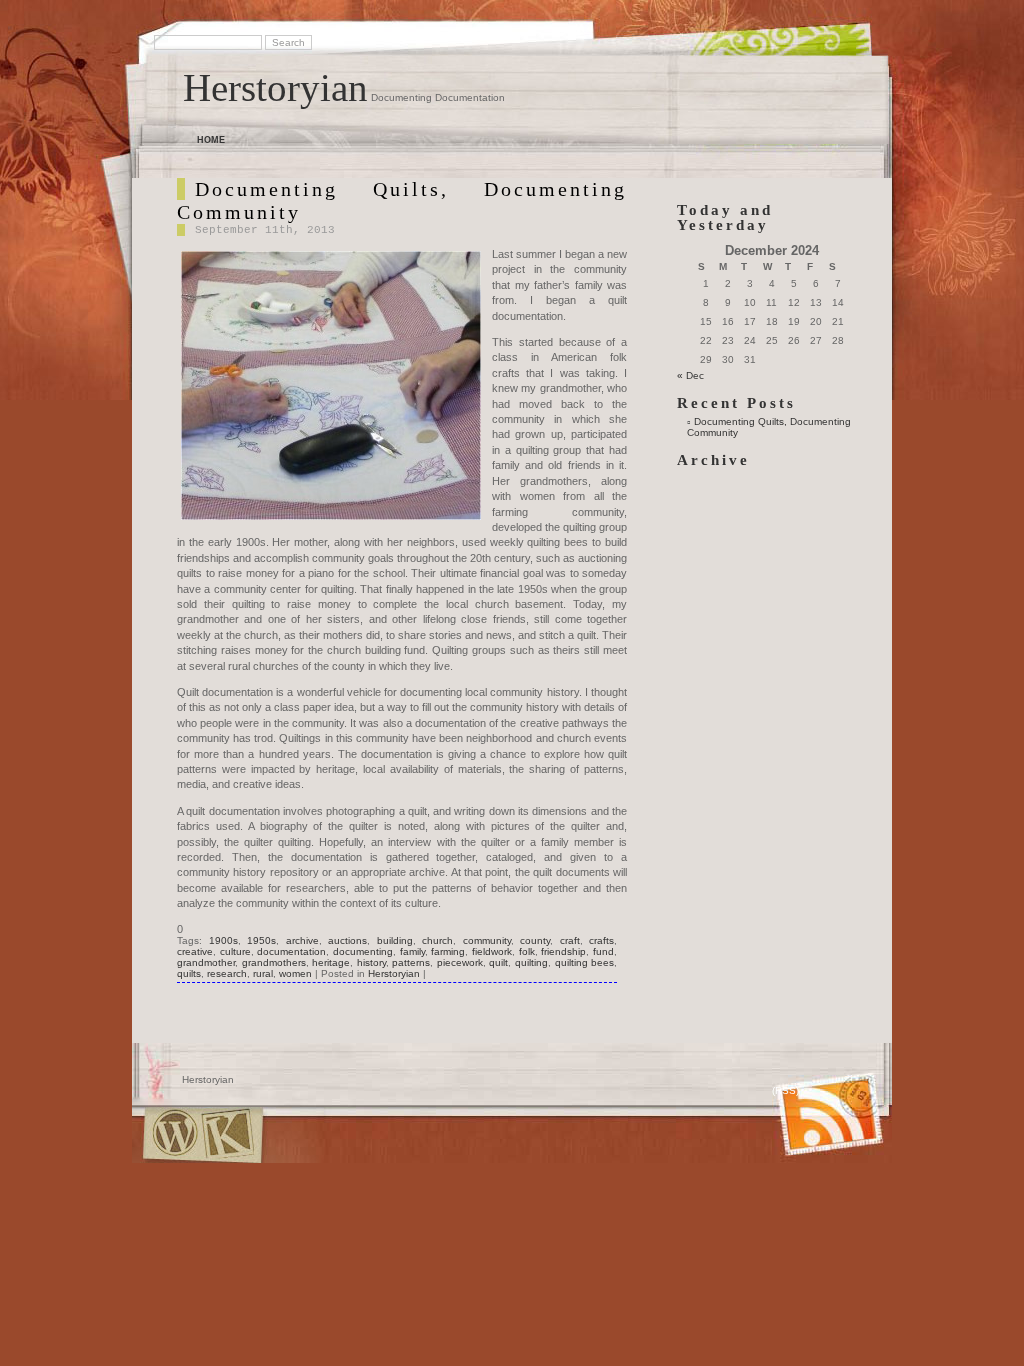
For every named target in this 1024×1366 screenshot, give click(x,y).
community (487, 940)
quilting (531, 962)
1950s (261, 940)
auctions (347, 940)
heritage (331, 962)
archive (302, 940)
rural (263, 973)
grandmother (206, 962)
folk (527, 951)
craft (570, 940)
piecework (460, 962)
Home (211, 140)
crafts (601, 940)
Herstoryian (275, 87)
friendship (563, 951)
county (535, 940)
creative (195, 951)
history (371, 962)
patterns (411, 962)
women (295, 973)
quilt (498, 962)
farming (448, 951)
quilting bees (585, 962)
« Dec (690, 375)
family (412, 951)
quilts (189, 973)
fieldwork (492, 951)
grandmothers (274, 962)
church (437, 940)
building (395, 940)
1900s (223, 940)
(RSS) (785, 1090)
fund (603, 951)
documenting (363, 951)
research (227, 973)
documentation (291, 951)
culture (235, 951)
